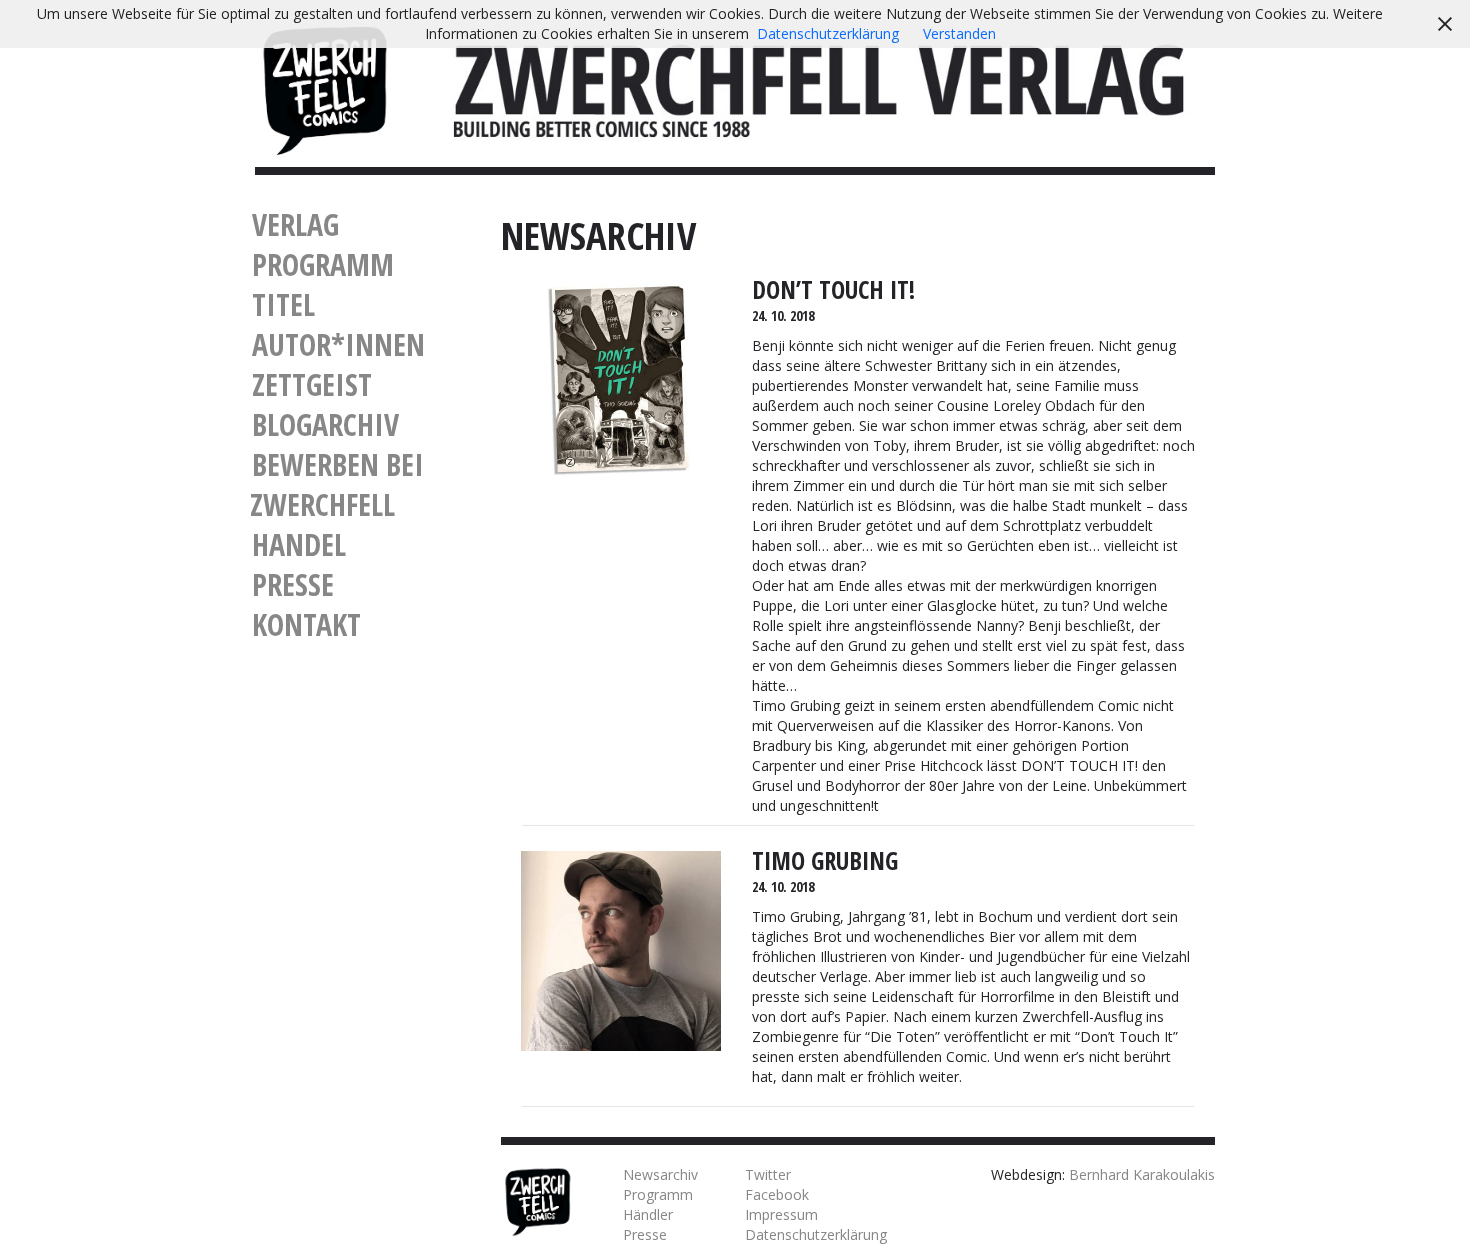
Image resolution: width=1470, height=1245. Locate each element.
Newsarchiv (660, 1174)
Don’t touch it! (833, 289)
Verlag (295, 224)
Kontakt (306, 624)
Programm (323, 264)
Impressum (781, 1214)
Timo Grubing (825, 860)
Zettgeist (312, 384)
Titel (283, 304)
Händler (648, 1214)
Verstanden (959, 33)
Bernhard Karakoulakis (1142, 1174)
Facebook (777, 1194)
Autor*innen (338, 344)
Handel (299, 544)
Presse (293, 584)
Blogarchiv (325, 424)
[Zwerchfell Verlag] (324, 88)
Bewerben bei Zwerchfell (337, 484)
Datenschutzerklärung (816, 1234)
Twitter (768, 1174)
